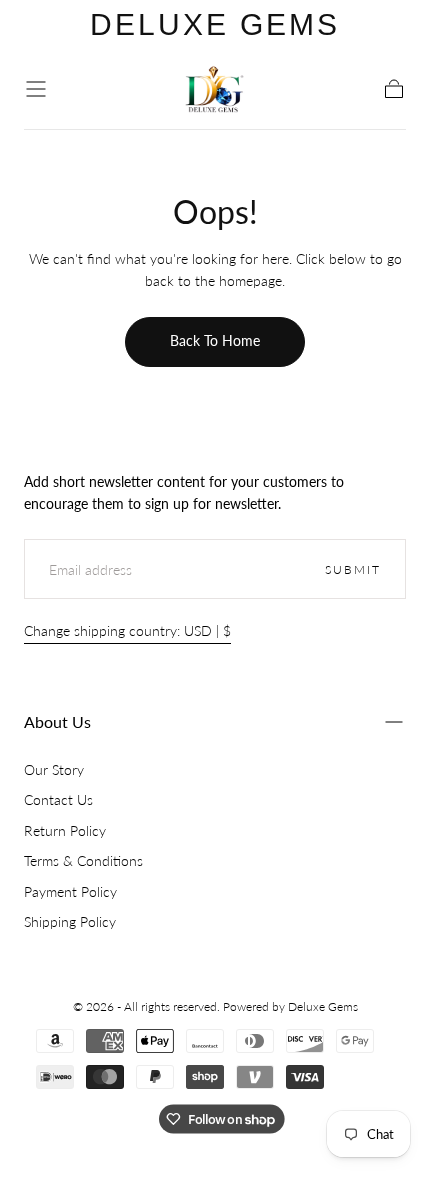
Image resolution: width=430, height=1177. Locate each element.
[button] (36, 89)
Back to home (215, 340)
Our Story (54, 769)
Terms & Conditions (83, 860)
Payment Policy (70, 891)
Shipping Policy (70, 921)
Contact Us (58, 799)
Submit (353, 569)
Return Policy (65, 830)
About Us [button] (57, 721)
